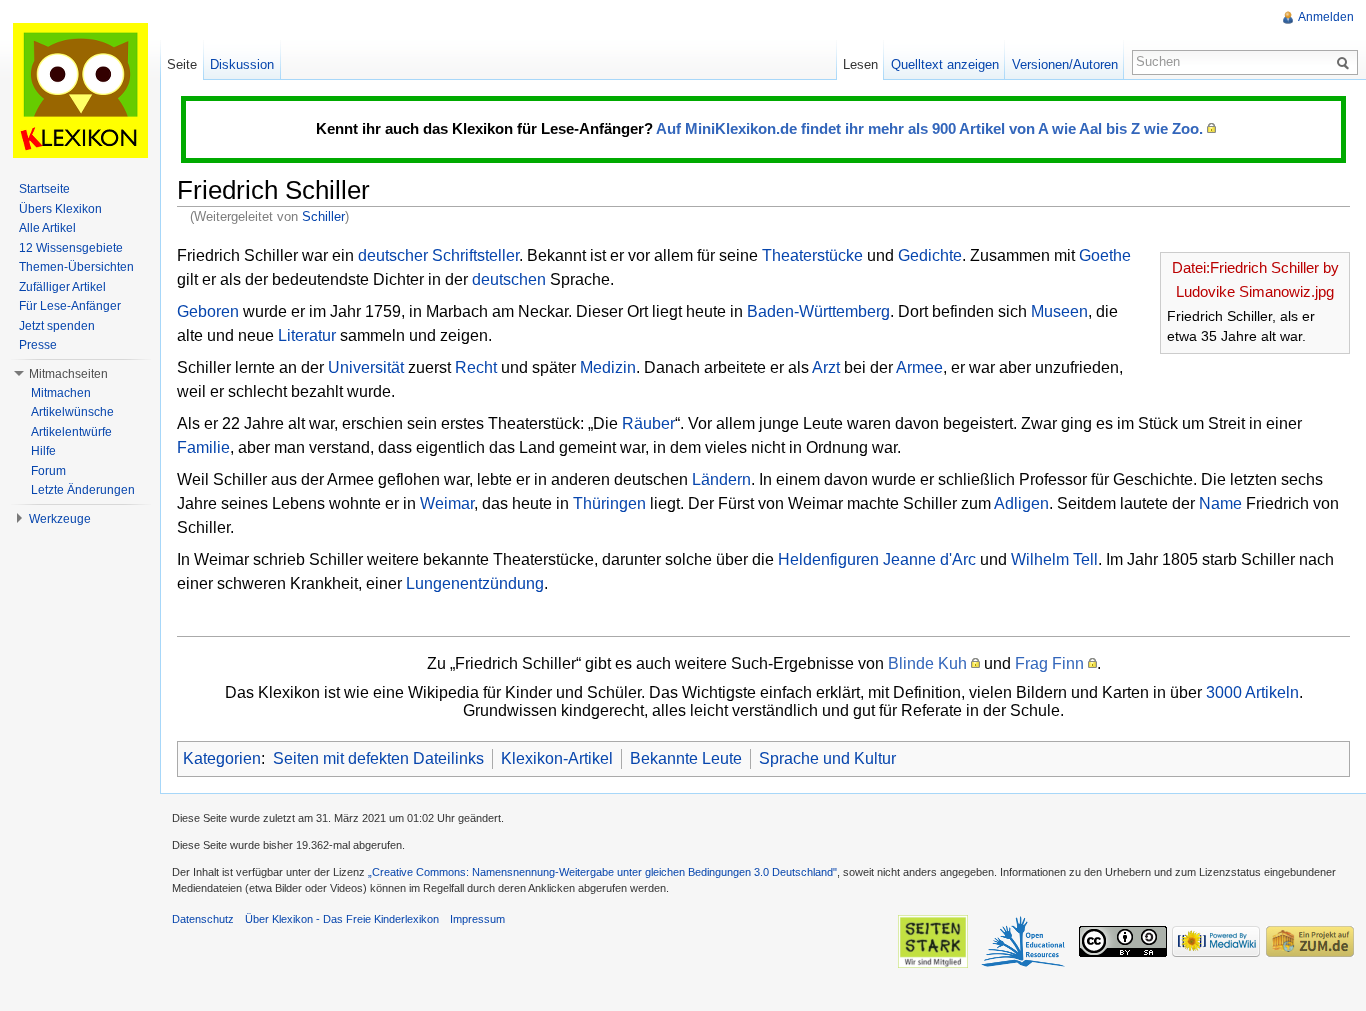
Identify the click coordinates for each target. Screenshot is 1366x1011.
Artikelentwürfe (71, 432)
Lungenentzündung (475, 583)
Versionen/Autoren (1065, 64)
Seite (182, 64)
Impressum (477, 919)
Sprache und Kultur (827, 758)
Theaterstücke (812, 255)
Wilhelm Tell (1054, 559)
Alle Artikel (47, 228)
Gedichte (930, 255)
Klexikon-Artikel (557, 758)
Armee (919, 367)
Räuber (648, 423)
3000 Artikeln (1252, 692)
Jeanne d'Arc (929, 559)
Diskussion (242, 64)
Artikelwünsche (72, 412)
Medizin (608, 367)
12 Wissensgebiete (71, 248)
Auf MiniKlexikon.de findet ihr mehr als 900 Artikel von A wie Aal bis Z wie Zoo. (929, 128)
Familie (203, 447)
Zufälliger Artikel (62, 287)
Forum (48, 471)
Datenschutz (203, 919)
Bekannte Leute (686, 758)
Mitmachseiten (68, 374)
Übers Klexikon (60, 209)
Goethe (1105, 255)
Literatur (307, 335)
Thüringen (609, 503)
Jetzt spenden (57, 326)
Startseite (44, 189)
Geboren (208, 311)
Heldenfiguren (828, 559)
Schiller (323, 216)
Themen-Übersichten (76, 267)
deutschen (509, 279)
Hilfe (43, 451)
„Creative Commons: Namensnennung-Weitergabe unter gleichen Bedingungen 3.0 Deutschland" (602, 872)
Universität (366, 367)
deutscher (393, 255)
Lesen (860, 64)
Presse (38, 345)
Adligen (1021, 503)
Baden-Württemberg (818, 311)
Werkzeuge (60, 519)
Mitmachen (61, 393)
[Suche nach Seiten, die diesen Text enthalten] (1346, 62)
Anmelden (1326, 17)
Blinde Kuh (927, 663)
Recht (476, 367)
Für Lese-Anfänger (70, 306)
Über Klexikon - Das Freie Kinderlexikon (342, 919)
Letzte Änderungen (83, 490)
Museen (1059, 311)
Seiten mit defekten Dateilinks (378, 758)
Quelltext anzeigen (945, 64)
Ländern (721, 479)
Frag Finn (1049, 663)
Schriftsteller (475, 255)
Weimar (447, 503)
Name (1220, 503)
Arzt (826, 367)
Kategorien (222, 758)
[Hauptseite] (80, 90)
